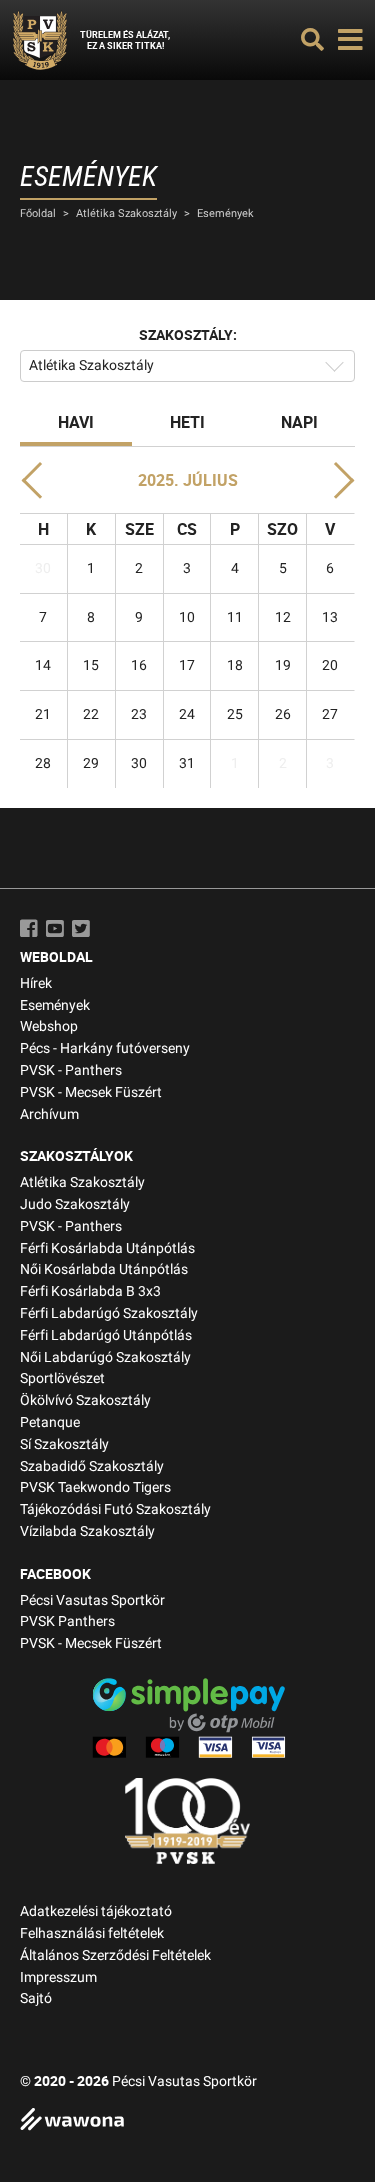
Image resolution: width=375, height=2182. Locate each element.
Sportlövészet (62, 1378)
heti (187, 422)
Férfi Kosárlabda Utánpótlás (107, 1248)
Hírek (36, 983)
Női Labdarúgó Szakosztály (105, 1357)
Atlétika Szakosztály (126, 213)
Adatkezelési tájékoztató (96, 1911)
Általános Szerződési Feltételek (115, 1955)
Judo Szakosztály (75, 1204)
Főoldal (38, 213)
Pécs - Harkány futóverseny (105, 1048)
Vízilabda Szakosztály (87, 1531)
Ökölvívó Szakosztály (85, 1400)
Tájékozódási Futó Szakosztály (115, 1509)
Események (225, 213)
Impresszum (58, 1977)
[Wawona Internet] (187, 2121)
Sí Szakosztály (64, 1444)
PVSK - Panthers (71, 1070)
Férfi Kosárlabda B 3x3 (90, 1291)
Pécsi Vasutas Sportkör (92, 1600)
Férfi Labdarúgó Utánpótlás (106, 1335)
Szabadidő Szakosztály (92, 1466)
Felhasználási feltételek (92, 1933)
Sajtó (36, 1998)
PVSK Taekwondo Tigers (95, 1487)
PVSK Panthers (67, 1621)
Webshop (49, 1026)
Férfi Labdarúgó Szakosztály (109, 1313)
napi (299, 422)
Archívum (49, 1114)
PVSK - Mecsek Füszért (91, 1092)
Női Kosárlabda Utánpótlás (104, 1269)
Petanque (50, 1422)
